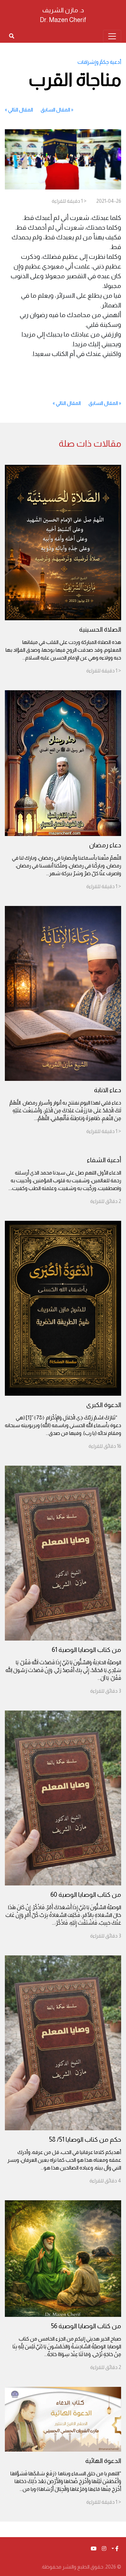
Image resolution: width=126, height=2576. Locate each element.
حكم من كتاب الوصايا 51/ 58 (85, 2139)
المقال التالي (21, 110)
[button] (115, 2549)
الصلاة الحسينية (100, 629)
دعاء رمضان (105, 845)
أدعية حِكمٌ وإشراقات (99, 62)
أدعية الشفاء (104, 1160)
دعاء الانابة (108, 1090)
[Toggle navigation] (112, 36)
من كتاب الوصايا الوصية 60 (86, 1895)
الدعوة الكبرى (104, 1405)
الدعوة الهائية (103, 2461)
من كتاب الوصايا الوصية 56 (86, 2326)
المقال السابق (55, 110)
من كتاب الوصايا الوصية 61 (86, 1650)
